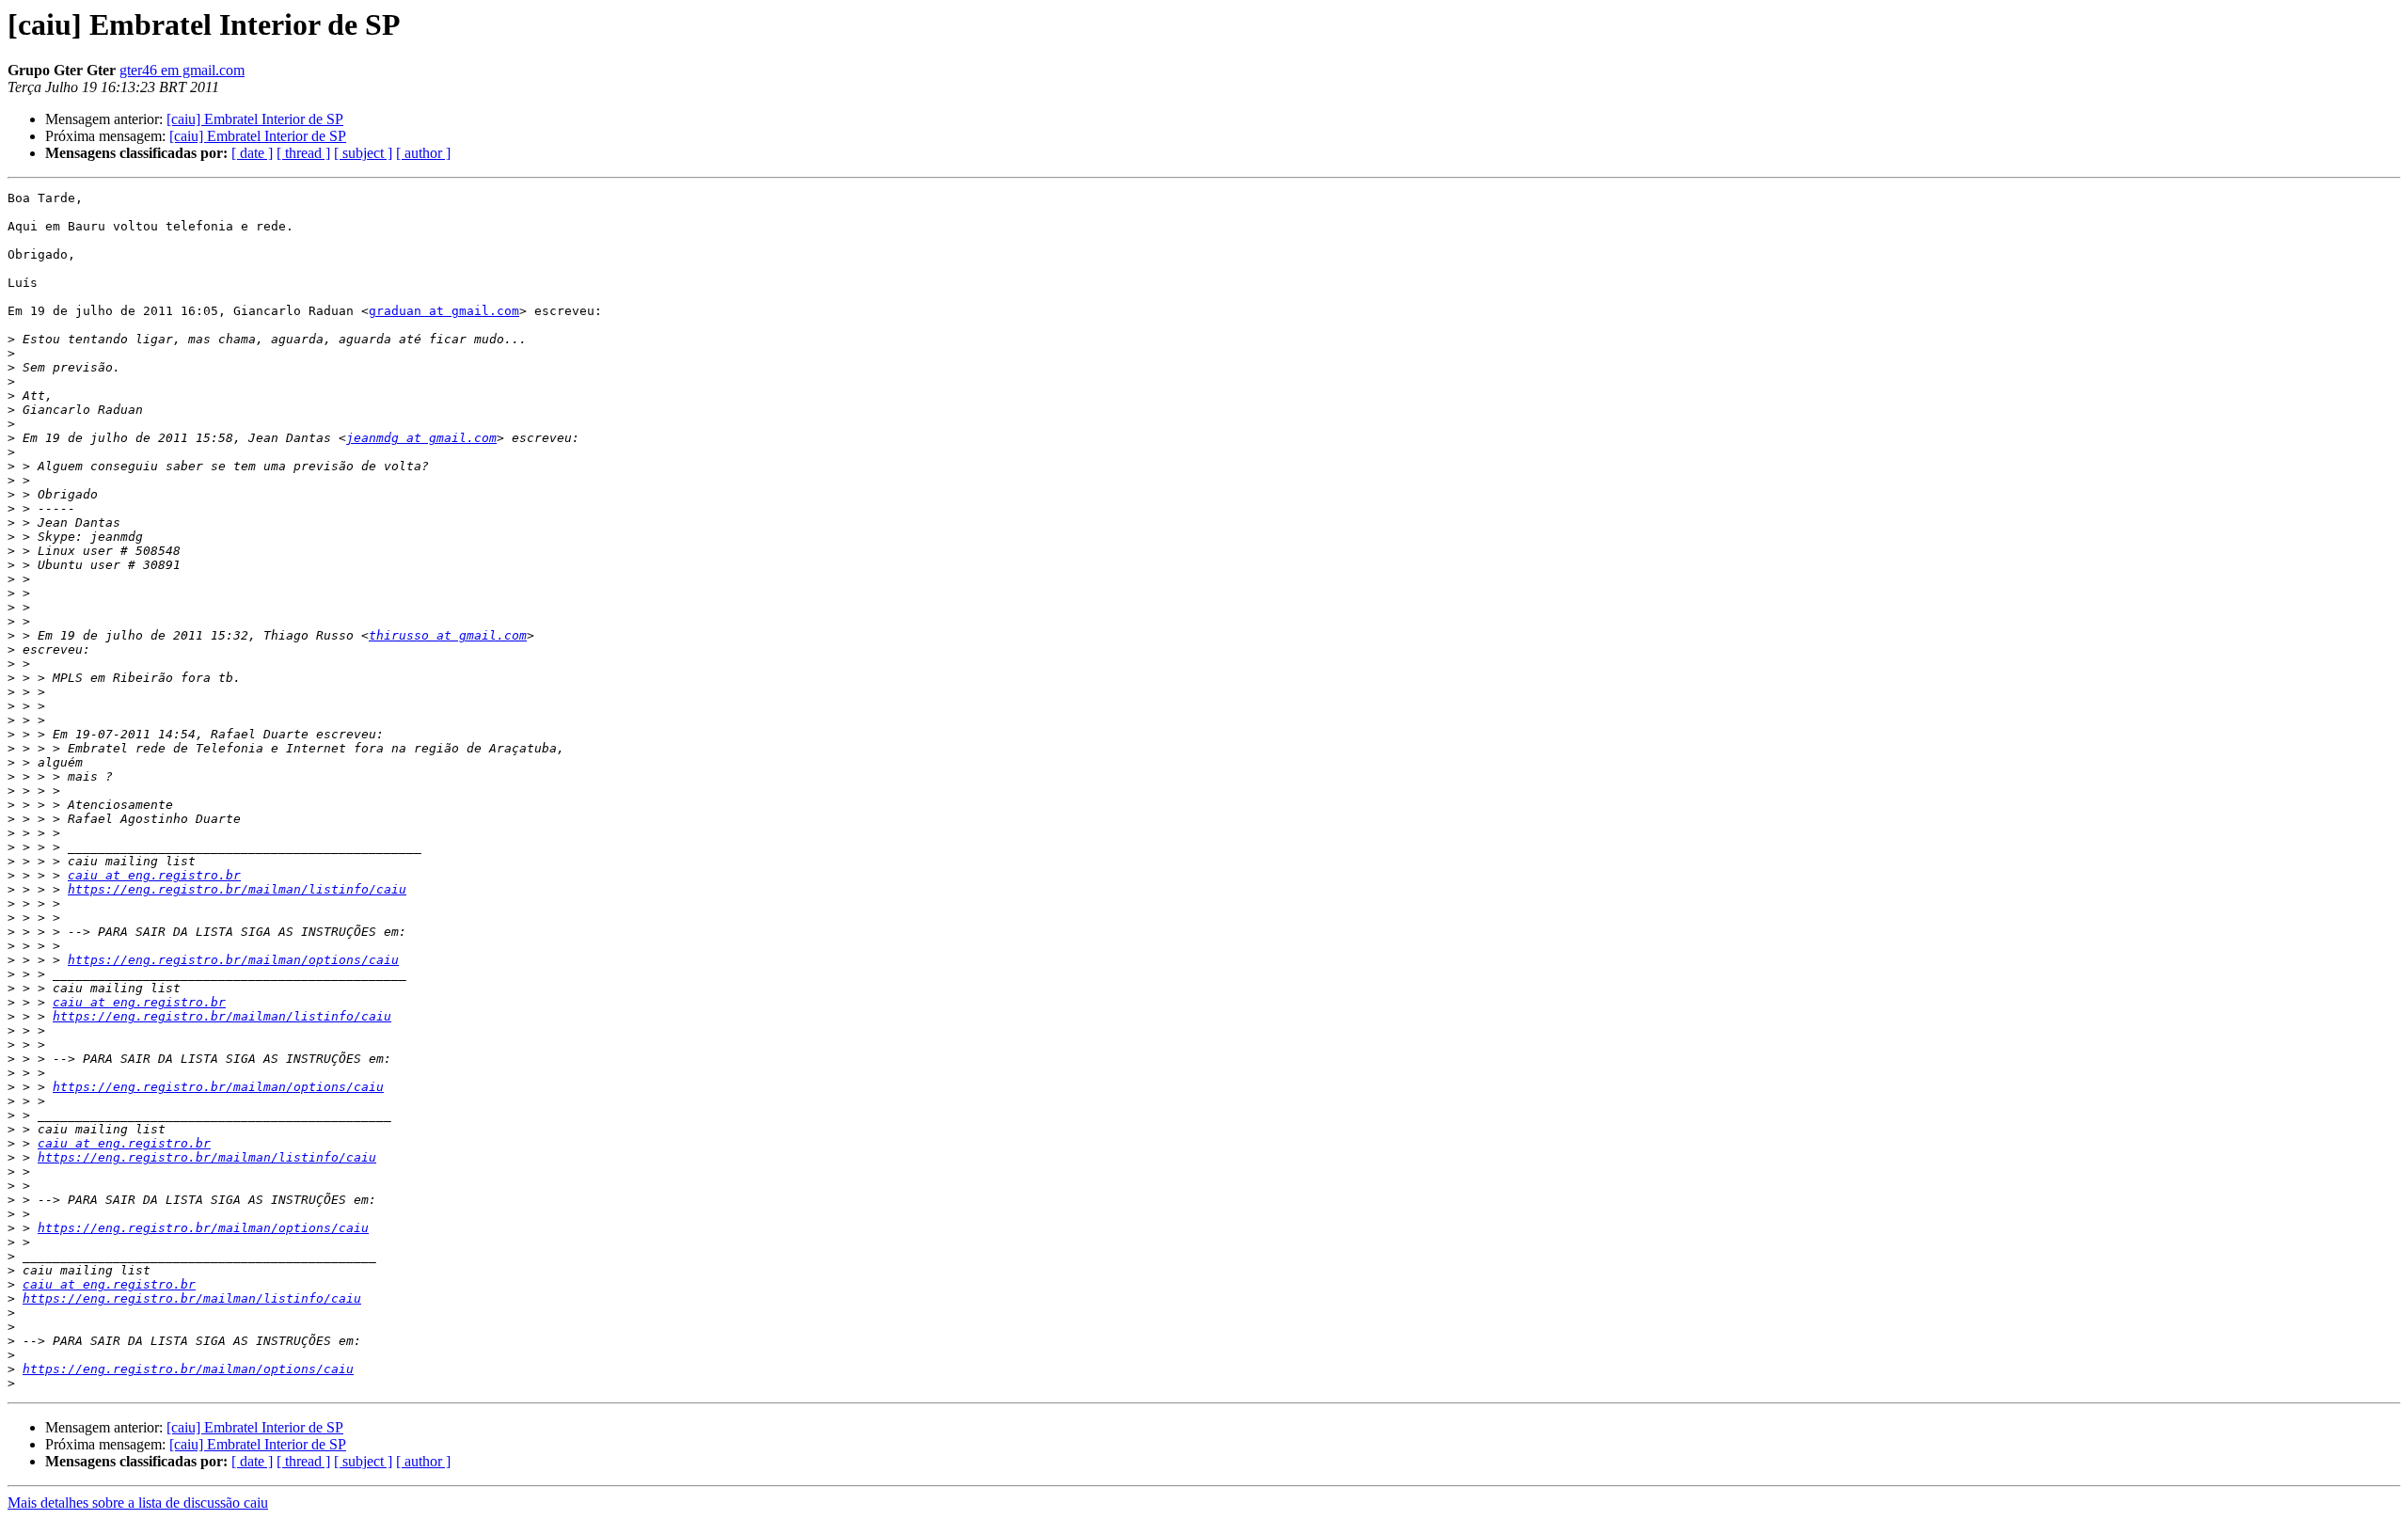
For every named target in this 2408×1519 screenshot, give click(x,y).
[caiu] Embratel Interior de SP (255, 119)
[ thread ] (303, 153)
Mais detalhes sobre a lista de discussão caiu (138, 1503)
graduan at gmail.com (444, 311)
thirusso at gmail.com (448, 635)
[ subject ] (363, 153)
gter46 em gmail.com (182, 70)
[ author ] (423, 153)
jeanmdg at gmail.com (421, 438)
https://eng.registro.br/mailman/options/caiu (233, 960)
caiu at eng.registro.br (154, 875)
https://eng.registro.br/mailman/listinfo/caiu (237, 889)
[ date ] (252, 153)
